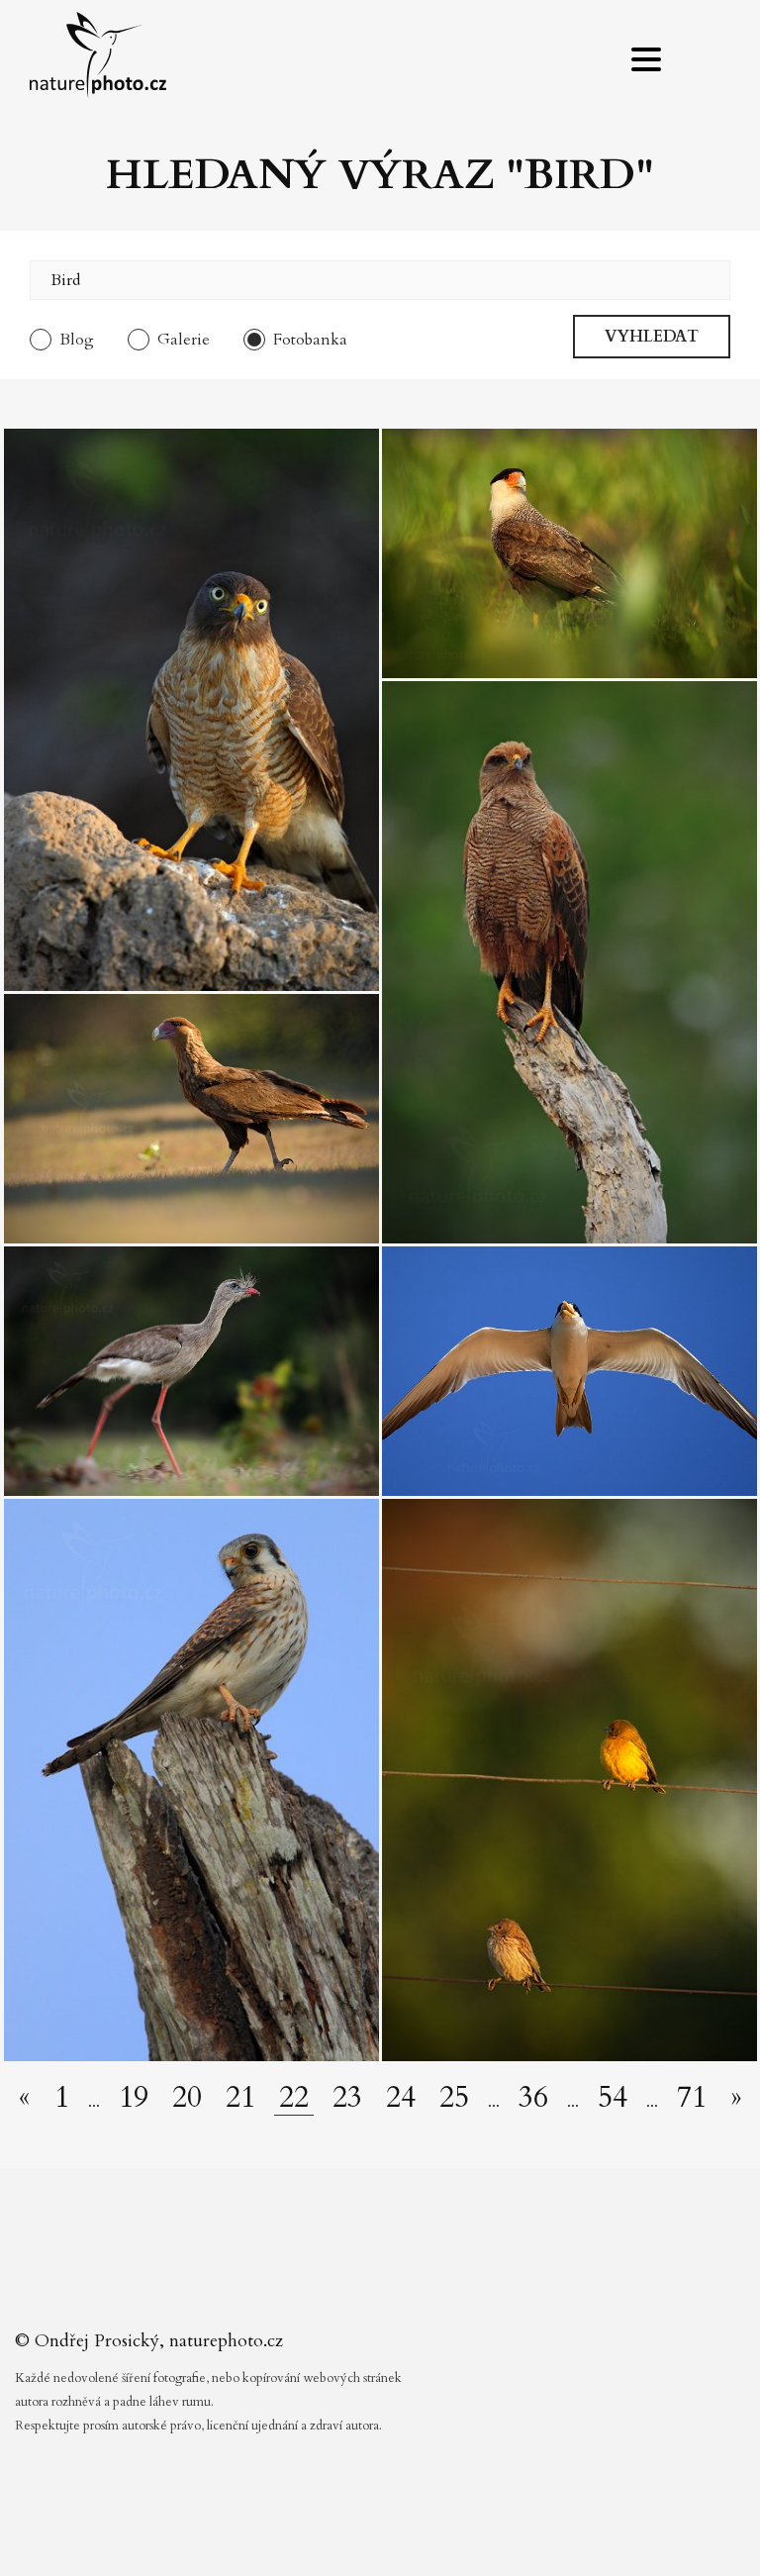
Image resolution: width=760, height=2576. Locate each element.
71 (692, 2098)
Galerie (184, 340)
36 (533, 2098)
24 (401, 2098)
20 (187, 2098)
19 (134, 2098)
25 (454, 2098)
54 (613, 2098)
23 (347, 2098)
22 (294, 2098)
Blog (77, 340)
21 (240, 2098)
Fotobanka (310, 340)
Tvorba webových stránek (385, 2536)
